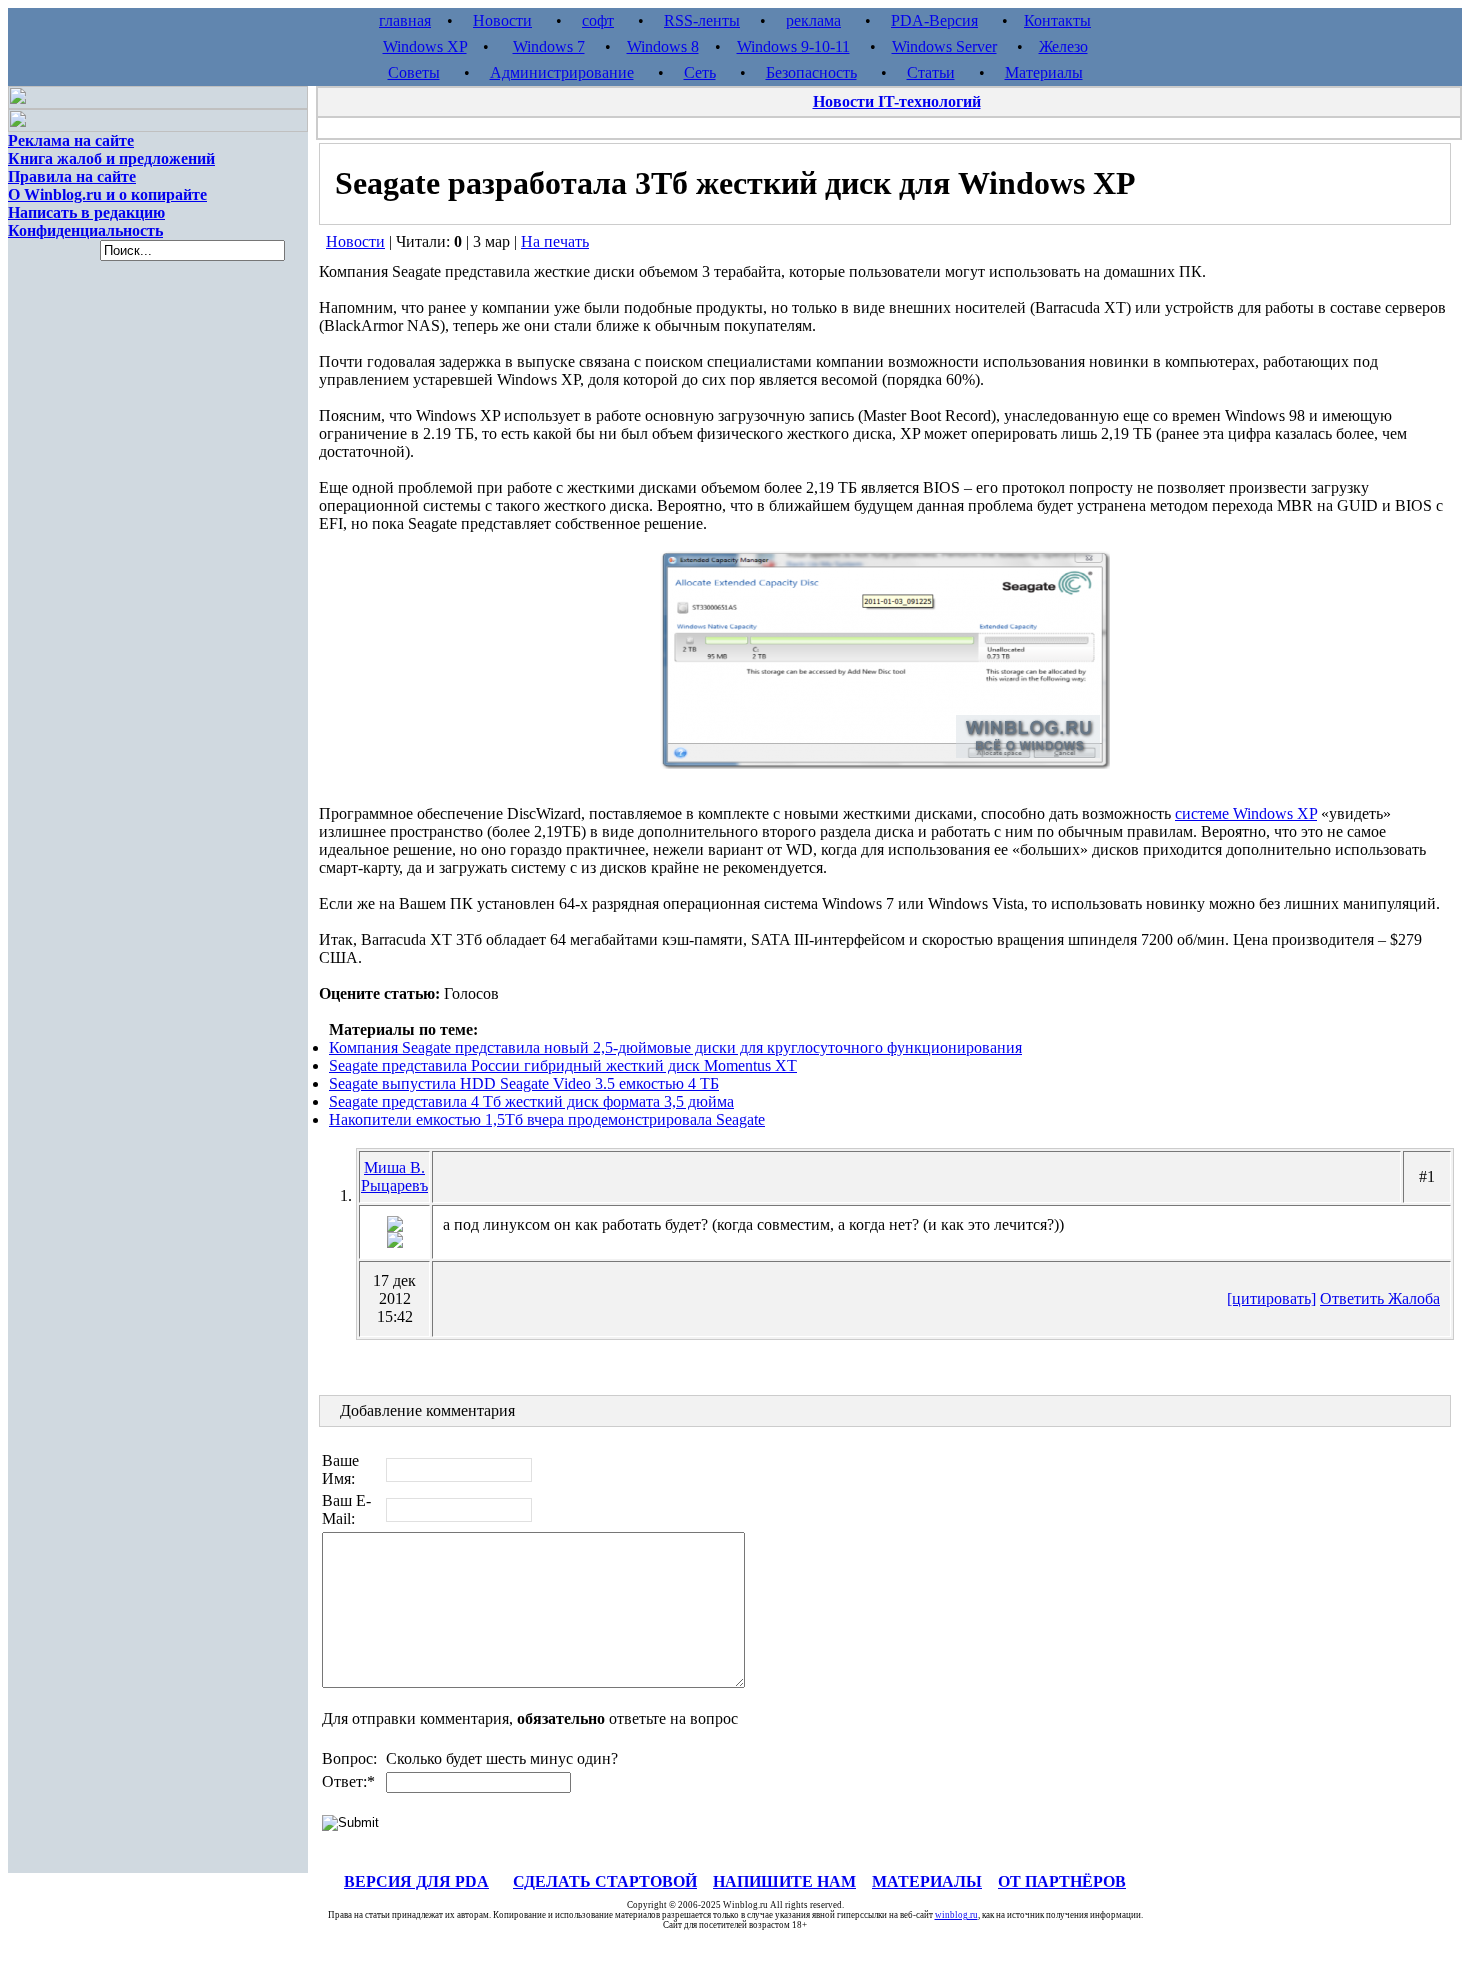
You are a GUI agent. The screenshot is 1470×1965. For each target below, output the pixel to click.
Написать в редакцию (86, 212)
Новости (502, 20)
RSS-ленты (702, 20)
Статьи (931, 72)
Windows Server (944, 46)
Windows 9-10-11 (793, 46)
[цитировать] (1271, 1298)
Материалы (1044, 72)
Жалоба (1414, 1298)
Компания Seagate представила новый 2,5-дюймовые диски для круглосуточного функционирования (675, 1047)
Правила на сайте (72, 176)
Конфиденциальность (85, 230)
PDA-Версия (934, 20)
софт (598, 20)
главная (405, 20)
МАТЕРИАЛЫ (927, 1881)
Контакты (1057, 20)
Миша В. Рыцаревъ (394, 1176)
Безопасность (811, 72)
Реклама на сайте (71, 140)
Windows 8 (663, 46)
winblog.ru (956, 1915)
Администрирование (562, 72)
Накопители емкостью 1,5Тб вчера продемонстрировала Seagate (547, 1119)
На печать (555, 241)
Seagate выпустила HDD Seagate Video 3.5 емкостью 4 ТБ (524, 1083)
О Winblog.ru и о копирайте (107, 194)
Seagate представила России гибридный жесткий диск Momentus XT (563, 1065)
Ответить (1354, 1298)
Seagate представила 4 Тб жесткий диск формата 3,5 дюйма (531, 1101)
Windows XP (425, 46)
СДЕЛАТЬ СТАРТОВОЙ (605, 1881)
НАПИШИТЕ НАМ (784, 1881)
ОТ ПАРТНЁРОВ (1062, 1881)
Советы (414, 72)
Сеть (700, 72)
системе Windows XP (1246, 813)
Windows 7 (549, 46)
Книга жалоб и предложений (111, 158)
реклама (813, 20)
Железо (1063, 46)
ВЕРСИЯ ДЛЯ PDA (416, 1881)
